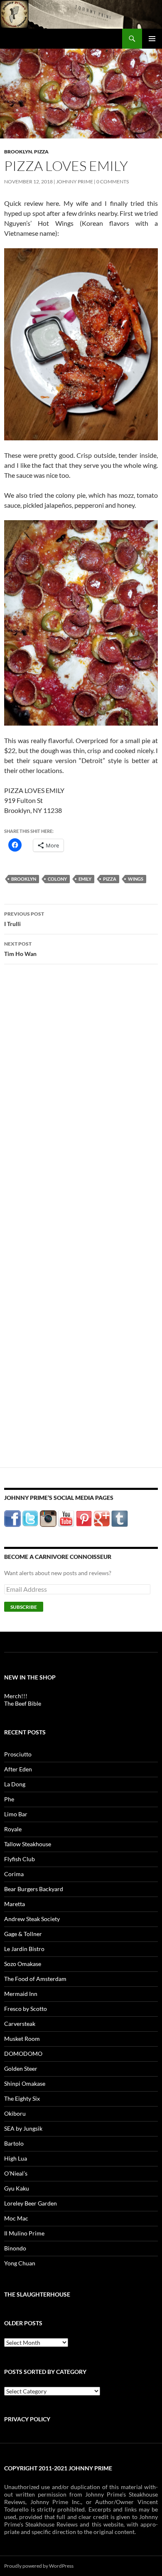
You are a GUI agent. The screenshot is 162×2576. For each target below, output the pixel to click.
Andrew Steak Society (32, 1919)
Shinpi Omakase (25, 2083)
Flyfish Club (20, 1859)
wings (136, 879)
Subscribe (24, 1607)
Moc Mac (16, 2218)
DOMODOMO (23, 2054)
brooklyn (24, 879)
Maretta (15, 1904)
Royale (13, 1829)
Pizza (41, 152)
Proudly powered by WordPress (39, 2566)
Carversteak (20, 2024)
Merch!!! (16, 1696)
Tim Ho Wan (20, 949)
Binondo (15, 2248)
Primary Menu (152, 39)
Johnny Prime (75, 182)
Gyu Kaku (17, 2188)
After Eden (18, 1769)
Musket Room (22, 2039)
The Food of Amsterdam (35, 1979)
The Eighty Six (22, 2098)
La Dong (15, 1784)
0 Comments (113, 182)
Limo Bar (16, 1814)
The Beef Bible (23, 1703)
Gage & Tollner (23, 1934)
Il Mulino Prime (24, 2233)
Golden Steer (21, 2068)
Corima (14, 1874)
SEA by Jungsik (23, 2128)
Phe (9, 1799)
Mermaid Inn (21, 1994)
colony (57, 879)
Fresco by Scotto (26, 2009)
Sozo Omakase (23, 1964)
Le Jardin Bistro (24, 1949)
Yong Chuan (20, 2263)
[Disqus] (81, 1101)
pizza (110, 879)
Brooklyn (18, 152)
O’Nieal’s (16, 2173)
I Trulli (24, 919)
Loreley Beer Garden (31, 2203)
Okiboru (15, 2113)
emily (85, 879)
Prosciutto (18, 1754)
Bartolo (14, 2143)
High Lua (16, 2158)
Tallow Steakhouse (28, 1844)
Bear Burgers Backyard (34, 1889)
